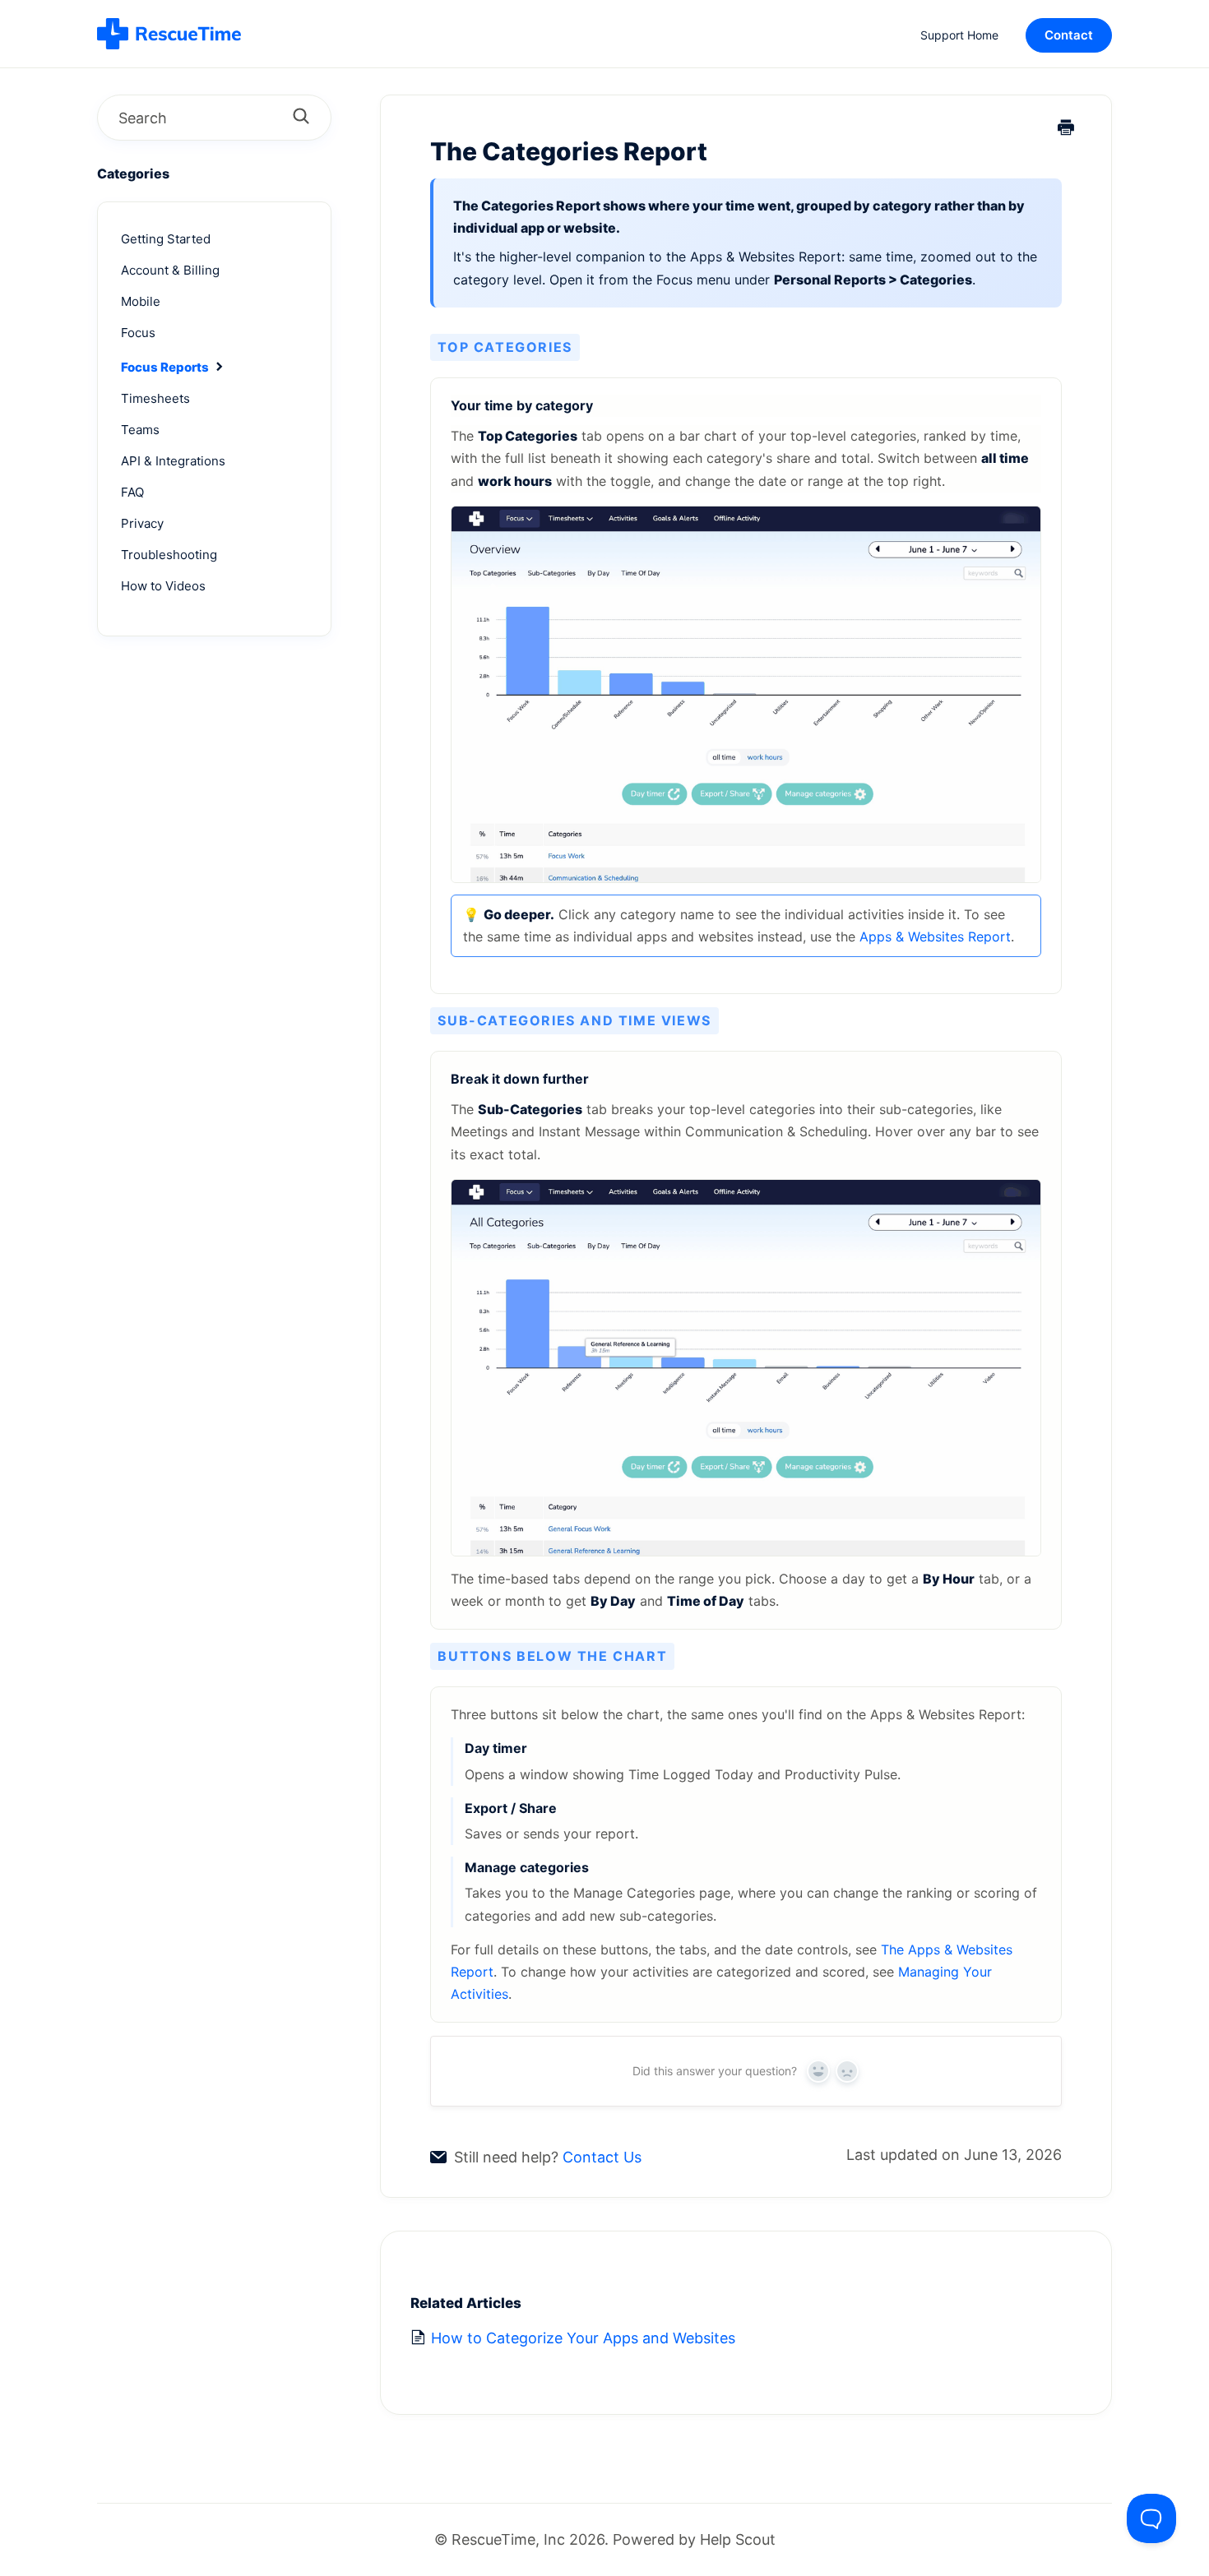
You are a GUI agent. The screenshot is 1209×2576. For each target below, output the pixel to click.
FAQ (132, 492)
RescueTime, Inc (508, 2539)
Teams (140, 430)
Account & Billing (170, 270)
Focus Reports (166, 367)
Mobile (141, 301)
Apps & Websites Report (935, 937)
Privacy (142, 523)
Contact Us (602, 2157)
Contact (1069, 35)
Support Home (959, 35)
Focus (138, 333)
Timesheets (155, 398)
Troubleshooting (169, 555)
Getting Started (166, 239)
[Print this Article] (1066, 129)
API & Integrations (173, 461)
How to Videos (163, 586)
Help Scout (738, 2539)
